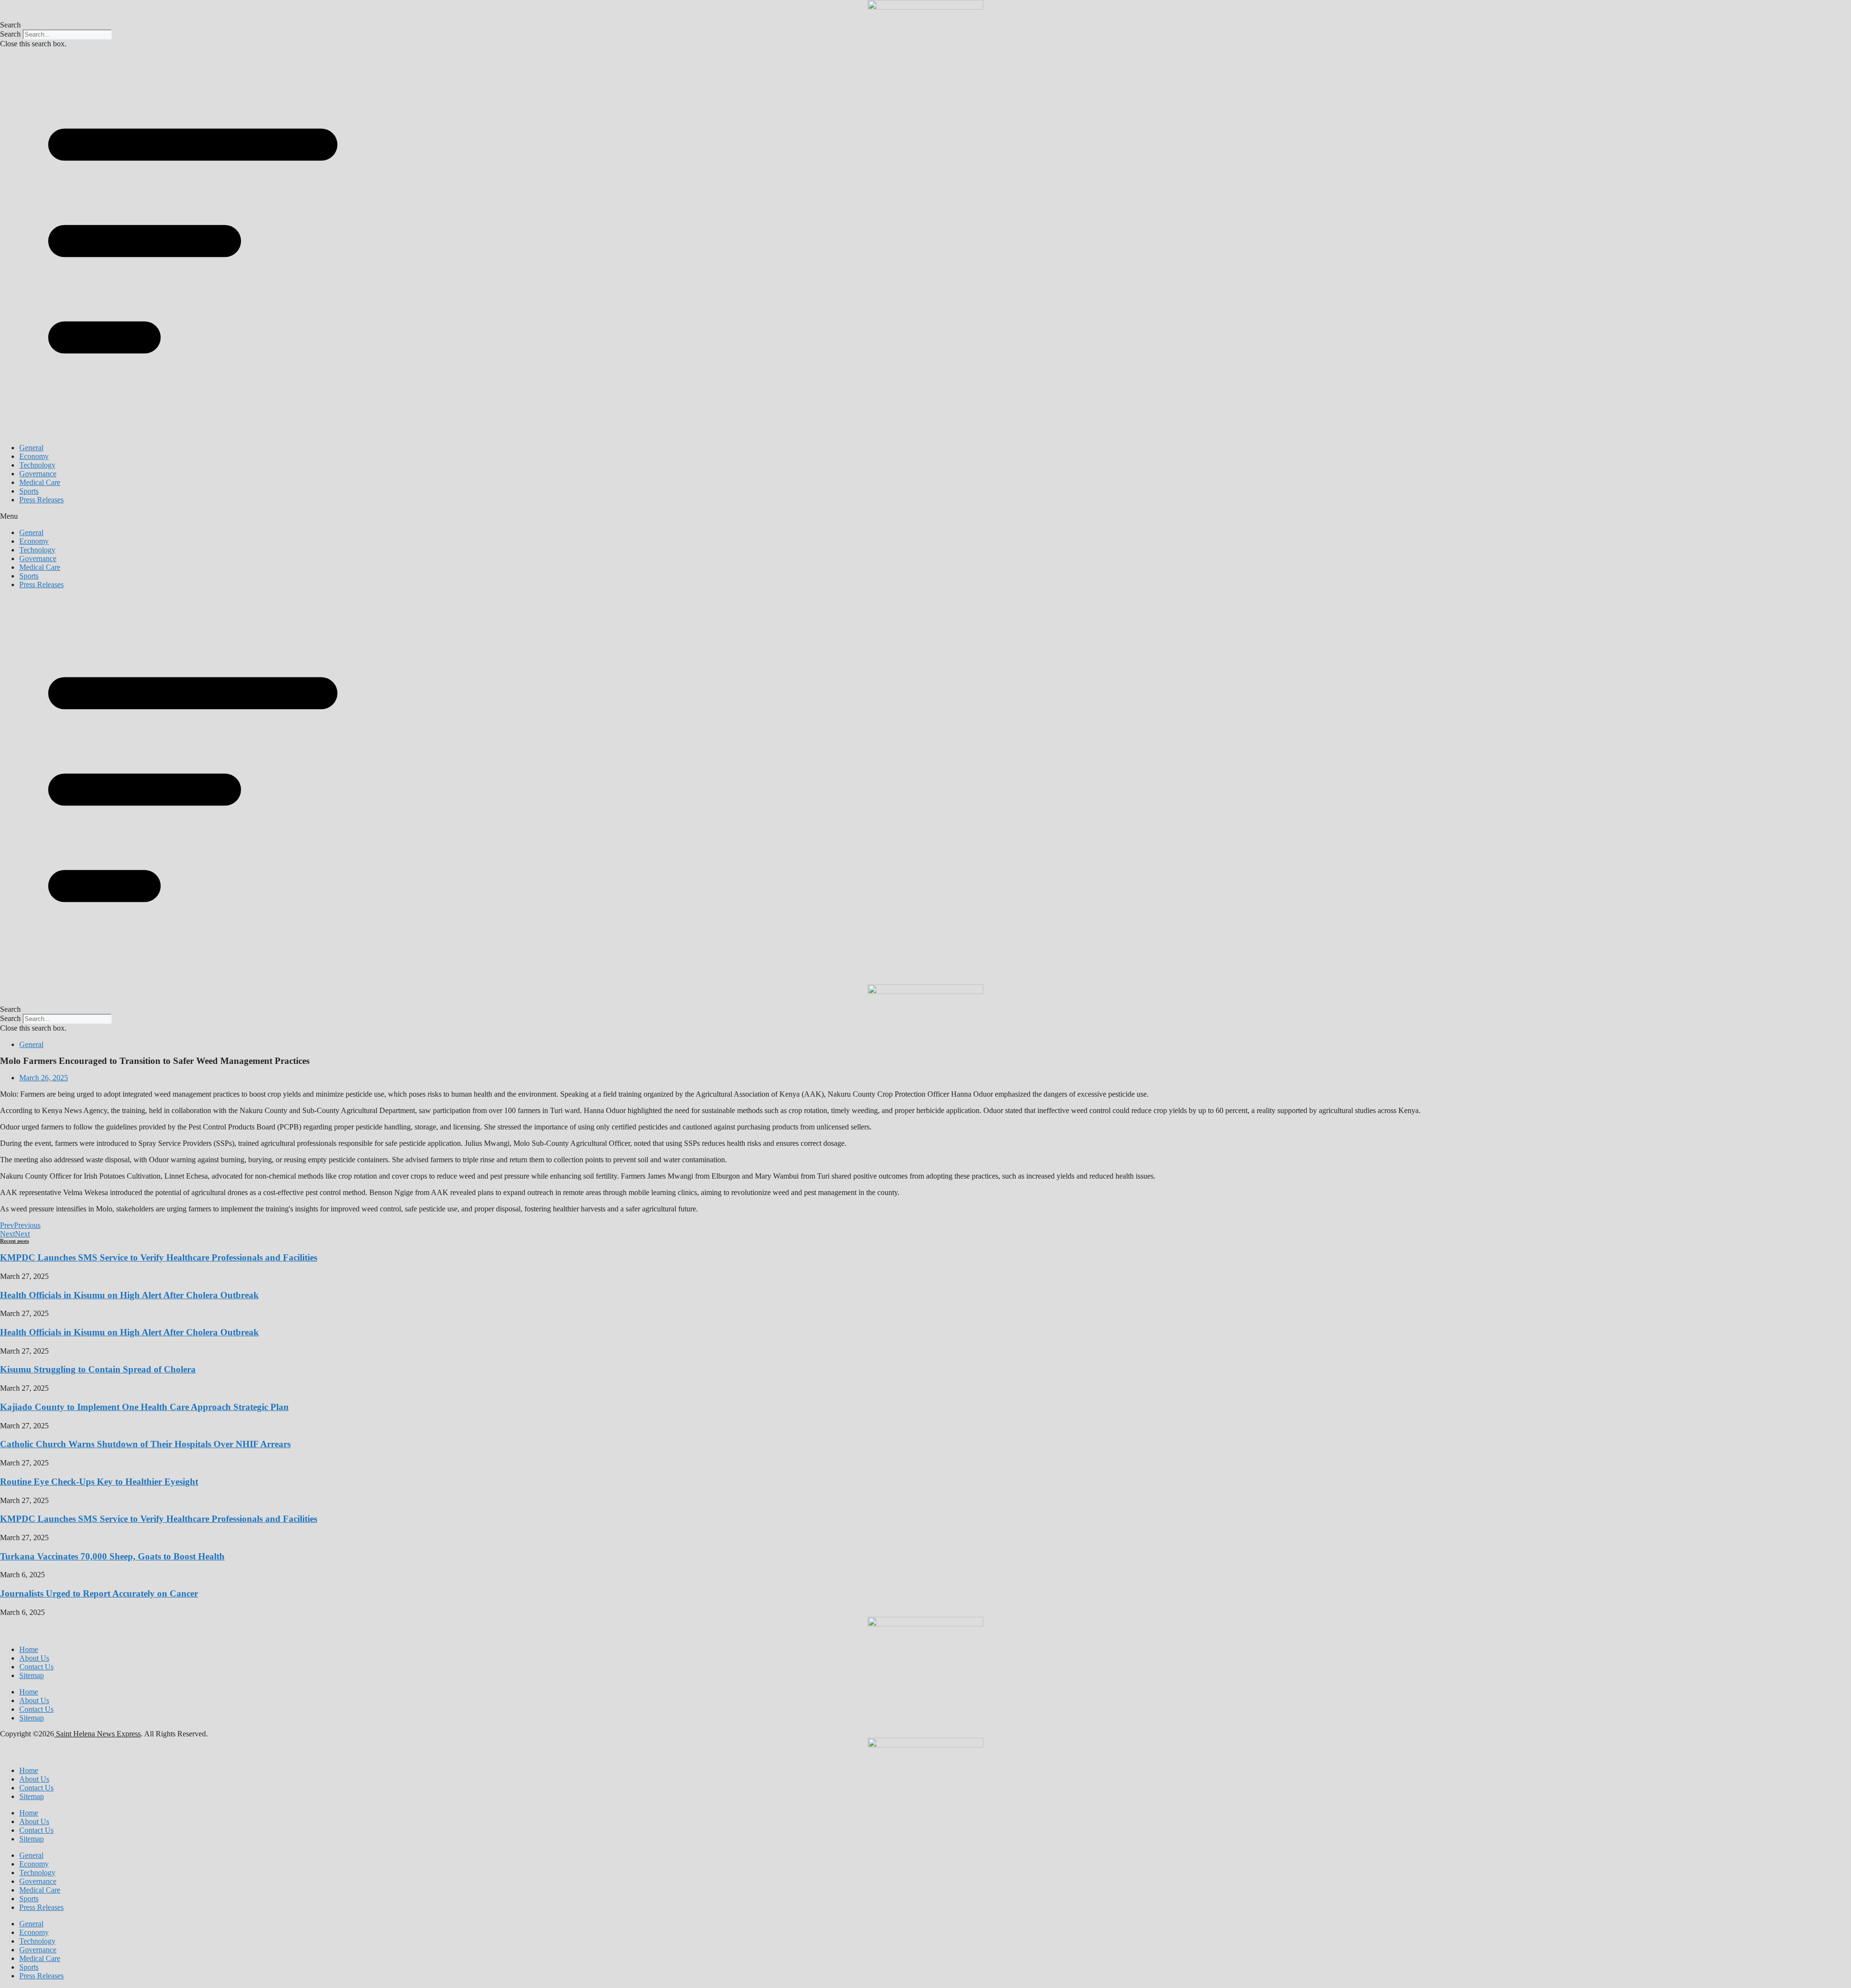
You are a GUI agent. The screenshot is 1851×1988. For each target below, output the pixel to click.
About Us (34, 1658)
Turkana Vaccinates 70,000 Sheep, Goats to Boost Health (112, 1556)
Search (10, 34)
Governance (38, 474)
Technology (37, 465)
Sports (29, 491)
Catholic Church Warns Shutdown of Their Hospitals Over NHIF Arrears (145, 1444)
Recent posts (14, 1241)
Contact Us (36, 1667)
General (31, 448)
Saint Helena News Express (97, 1734)
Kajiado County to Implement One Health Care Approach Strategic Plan (144, 1407)
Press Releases (41, 500)
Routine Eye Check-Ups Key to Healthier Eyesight (99, 1482)
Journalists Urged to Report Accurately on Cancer (99, 1593)
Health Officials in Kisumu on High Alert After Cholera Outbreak (129, 1295)
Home (29, 1649)
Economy (34, 456)
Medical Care (40, 482)
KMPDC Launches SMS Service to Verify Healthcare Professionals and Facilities (159, 1257)
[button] (925, 25)
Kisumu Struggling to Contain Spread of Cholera (98, 1369)
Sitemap (32, 1675)
